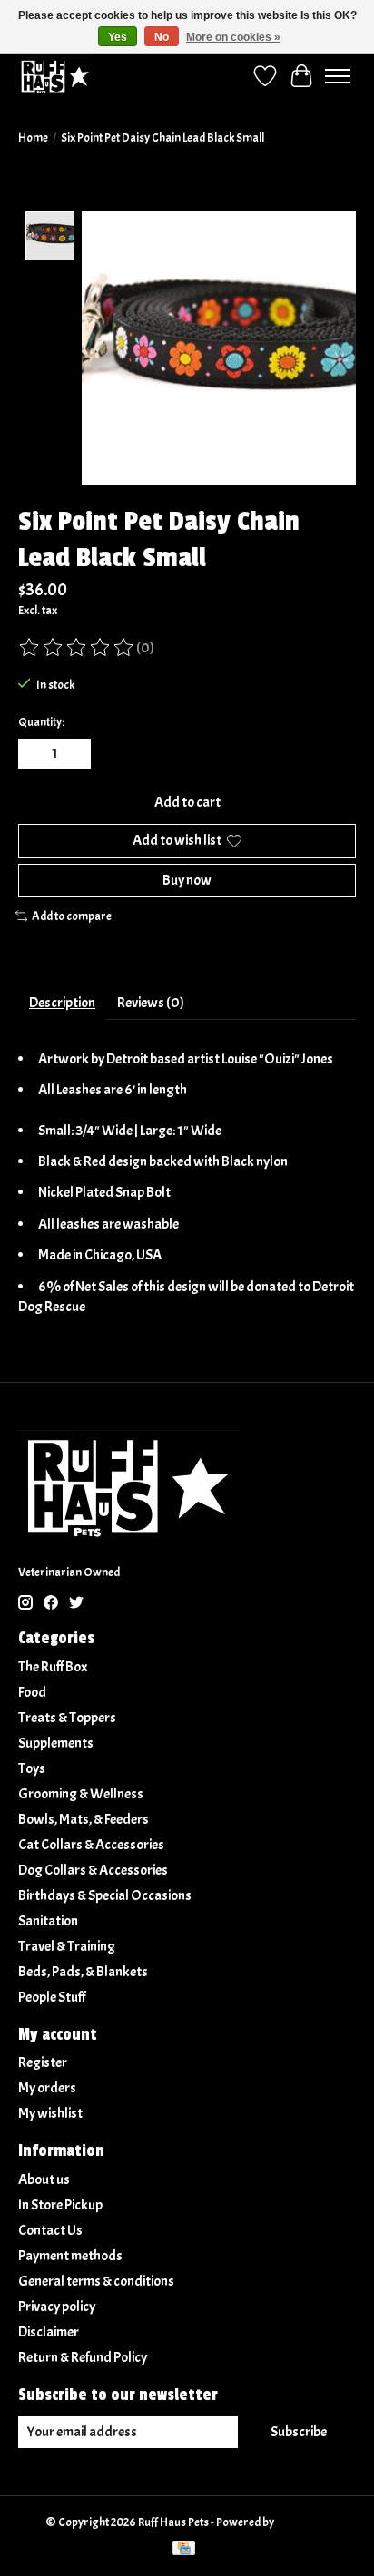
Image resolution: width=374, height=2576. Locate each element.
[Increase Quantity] (74, 754)
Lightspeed (303, 2522)
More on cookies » (233, 37)
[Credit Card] (184, 2550)
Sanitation (48, 1921)
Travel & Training (67, 1946)
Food (32, 1692)
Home (33, 137)
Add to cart (187, 802)
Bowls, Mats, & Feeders (84, 1819)
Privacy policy (57, 2307)
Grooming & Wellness (81, 1794)
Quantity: (41, 722)
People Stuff (52, 1997)
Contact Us (50, 2230)
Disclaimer (49, 2332)
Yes (118, 37)
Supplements (56, 1743)
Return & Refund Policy (83, 2357)
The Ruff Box (53, 1667)
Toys (32, 1768)
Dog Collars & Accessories (93, 1870)
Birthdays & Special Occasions (105, 1895)
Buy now (187, 880)
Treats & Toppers (67, 1718)
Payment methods (70, 2256)
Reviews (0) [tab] (151, 1003)
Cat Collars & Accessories (91, 1845)
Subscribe (299, 2432)
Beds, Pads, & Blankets (83, 1972)
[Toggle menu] (338, 76)
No (162, 37)
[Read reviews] (77, 648)
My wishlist (50, 2113)
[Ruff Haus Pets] (55, 76)
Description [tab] (62, 1003)
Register (43, 2062)
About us (44, 2179)
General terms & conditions (96, 2281)
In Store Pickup (60, 2205)
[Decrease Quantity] (35, 754)
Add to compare (72, 916)
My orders (47, 2088)
